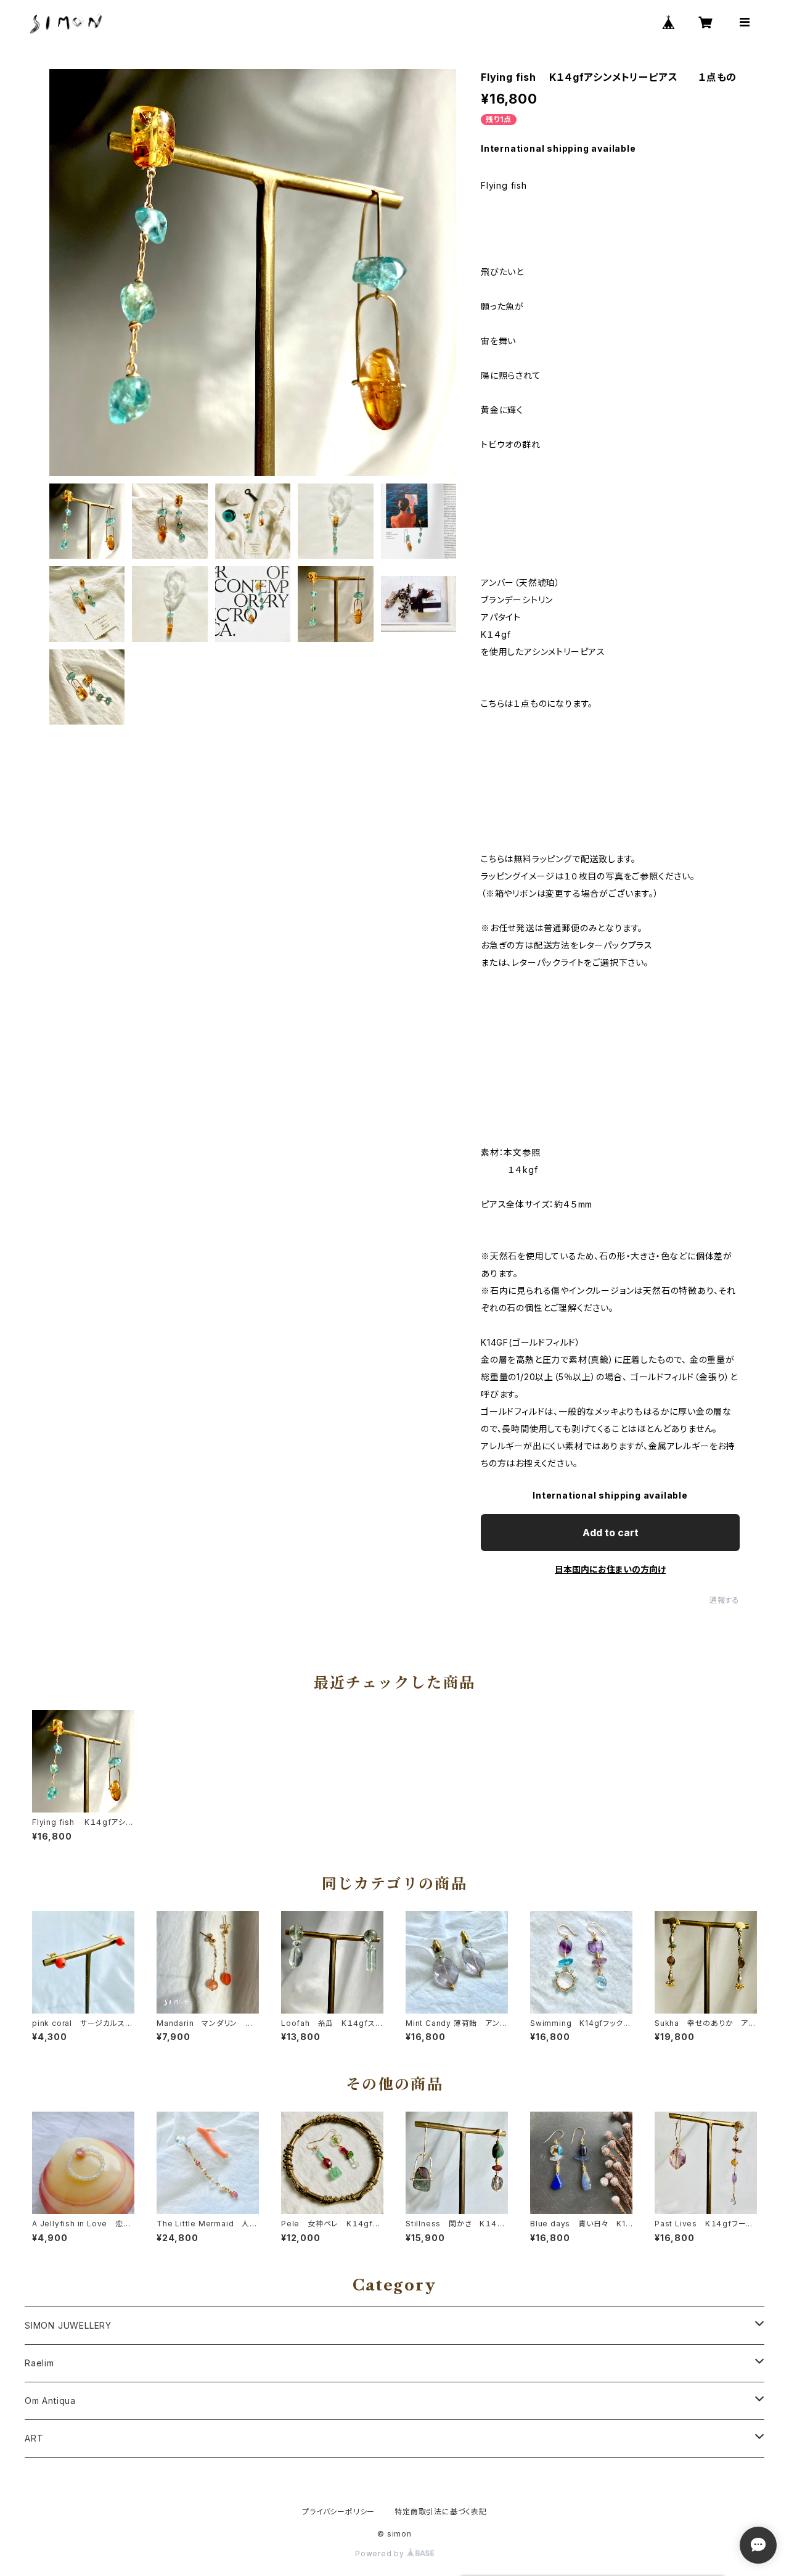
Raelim (39, 2363)
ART (34, 2438)
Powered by (381, 2553)
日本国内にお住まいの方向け (610, 1569)
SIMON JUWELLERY (68, 2325)
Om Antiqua (50, 2401)
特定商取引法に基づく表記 (441, 2512)
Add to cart (611, 1533)
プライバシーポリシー (338, 2512)
